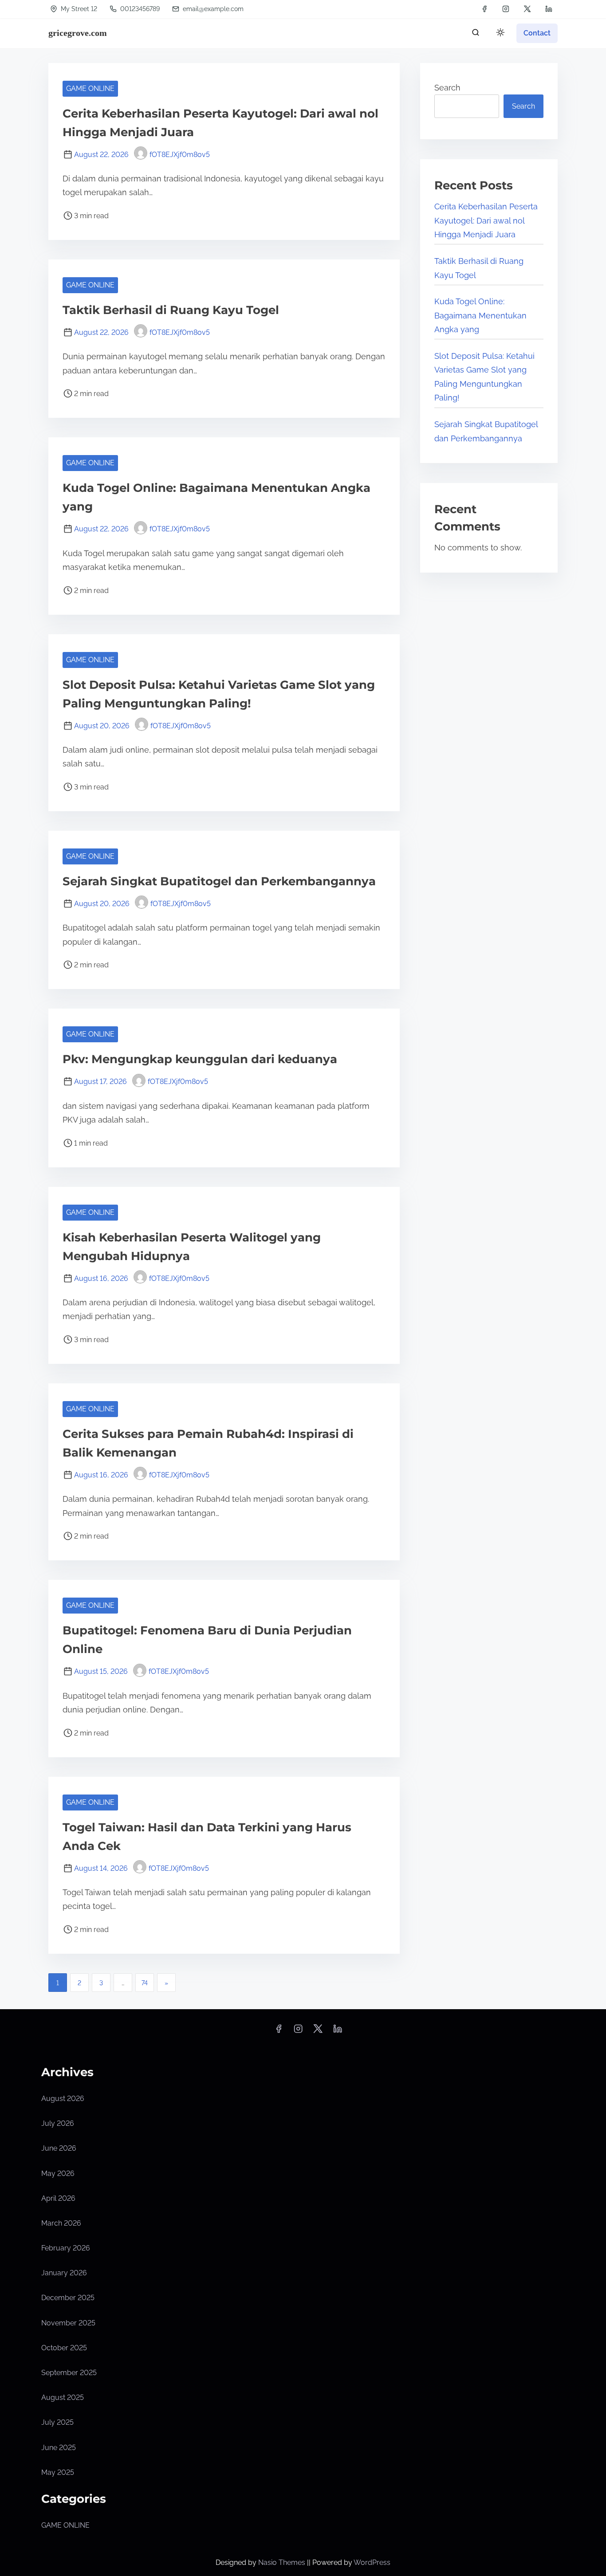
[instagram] (506, 9)
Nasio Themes (283, 2562)
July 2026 (58, 2123)
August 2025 (63, 2397)
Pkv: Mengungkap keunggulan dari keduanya (200, 1059)
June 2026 (59, 2148)
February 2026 (66, 2248)
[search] (476, 34)
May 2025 (58, 2472)
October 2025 (64, 2348)
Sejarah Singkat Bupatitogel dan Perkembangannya (219, 881)
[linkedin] (549, 9)
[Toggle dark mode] (499, 34)
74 (145, 1983)
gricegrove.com (78, 33)
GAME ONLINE (90, 88)
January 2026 (64, 2273)
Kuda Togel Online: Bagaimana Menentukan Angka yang (480, 315)
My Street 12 (78, 9)
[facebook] (484, 9)
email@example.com (213, 9)
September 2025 (69, 2373)
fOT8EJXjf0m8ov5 (180, 155)
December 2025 (68, 2298)
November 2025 (68, 2323)
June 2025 (59, 2448)
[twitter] (527, 9)
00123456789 (139, 9)
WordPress (372, 2562)
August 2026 (63, 2099)
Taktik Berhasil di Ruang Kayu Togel (171, 310)
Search (447, 88)
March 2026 (61, 2223)
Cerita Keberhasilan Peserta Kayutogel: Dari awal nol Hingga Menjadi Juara (486, 220)
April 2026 (58, 2198)
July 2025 (57, 2422)
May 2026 (58, 2173)
